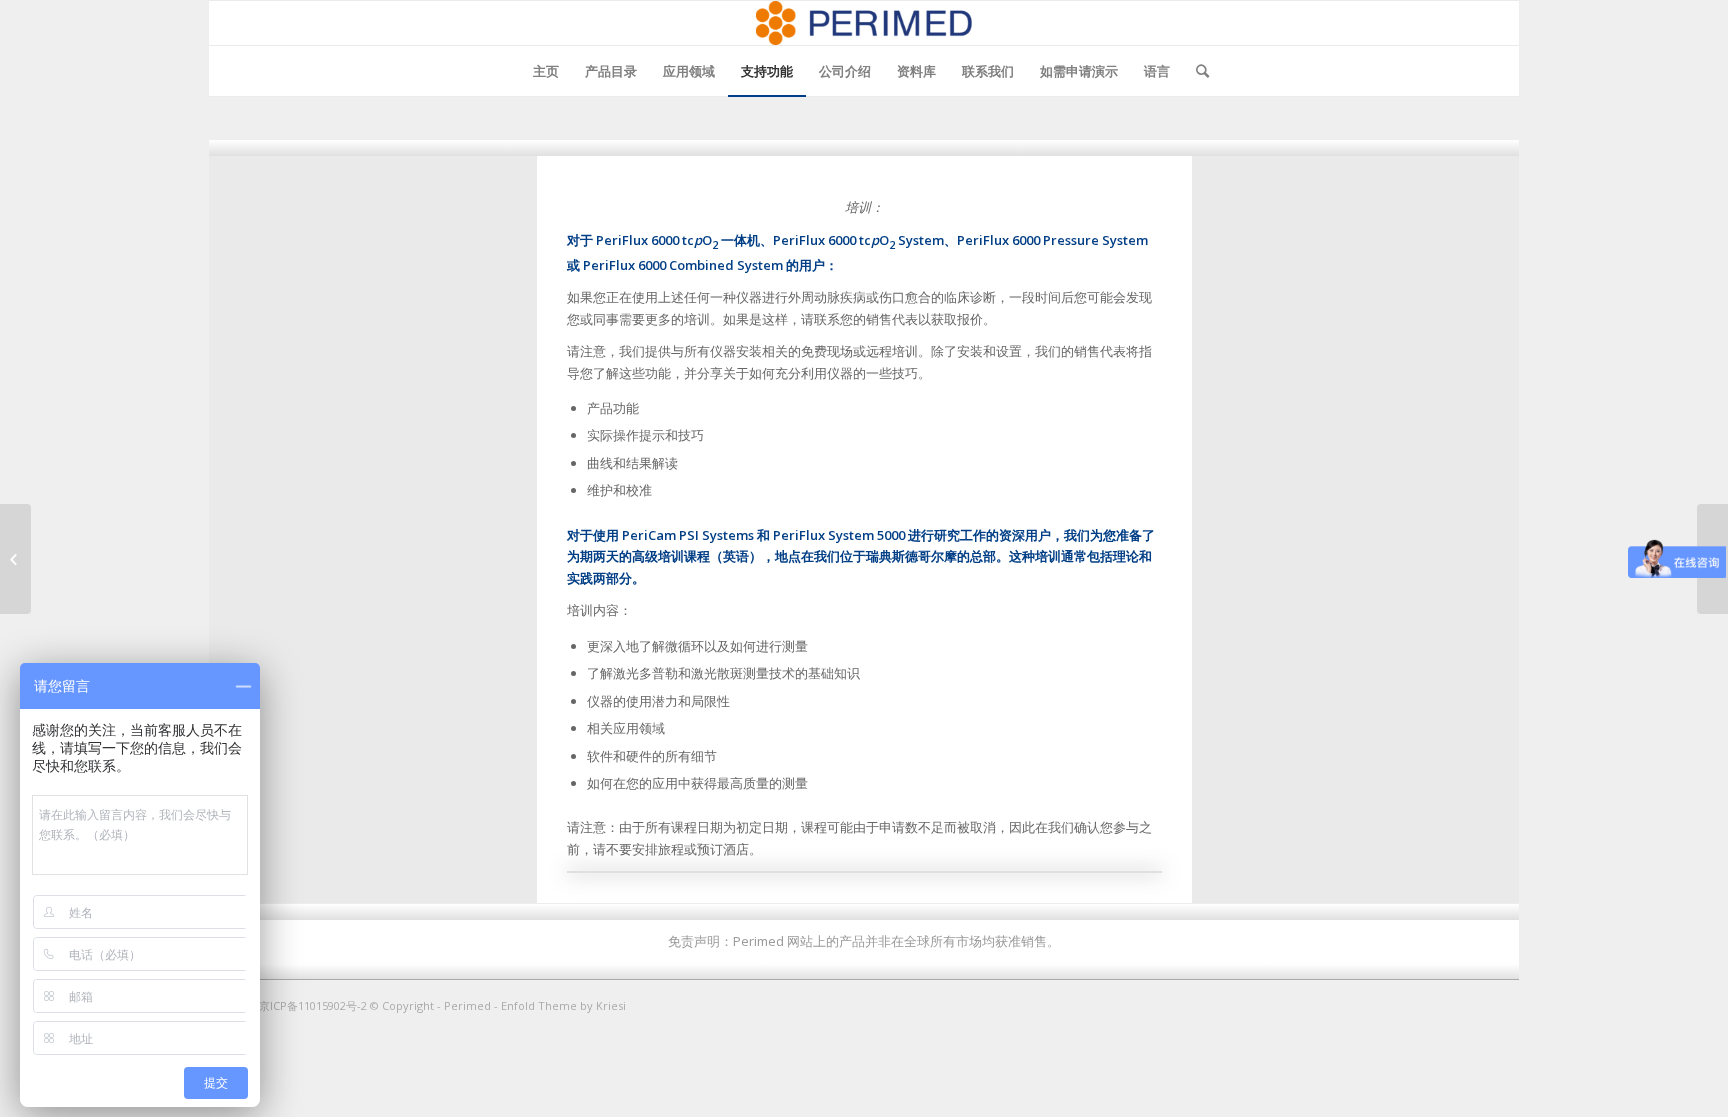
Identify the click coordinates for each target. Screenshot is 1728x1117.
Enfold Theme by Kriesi (563, 1005)
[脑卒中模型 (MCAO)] (15, 559)
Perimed (467, 1005)
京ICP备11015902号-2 (314, 1005)
